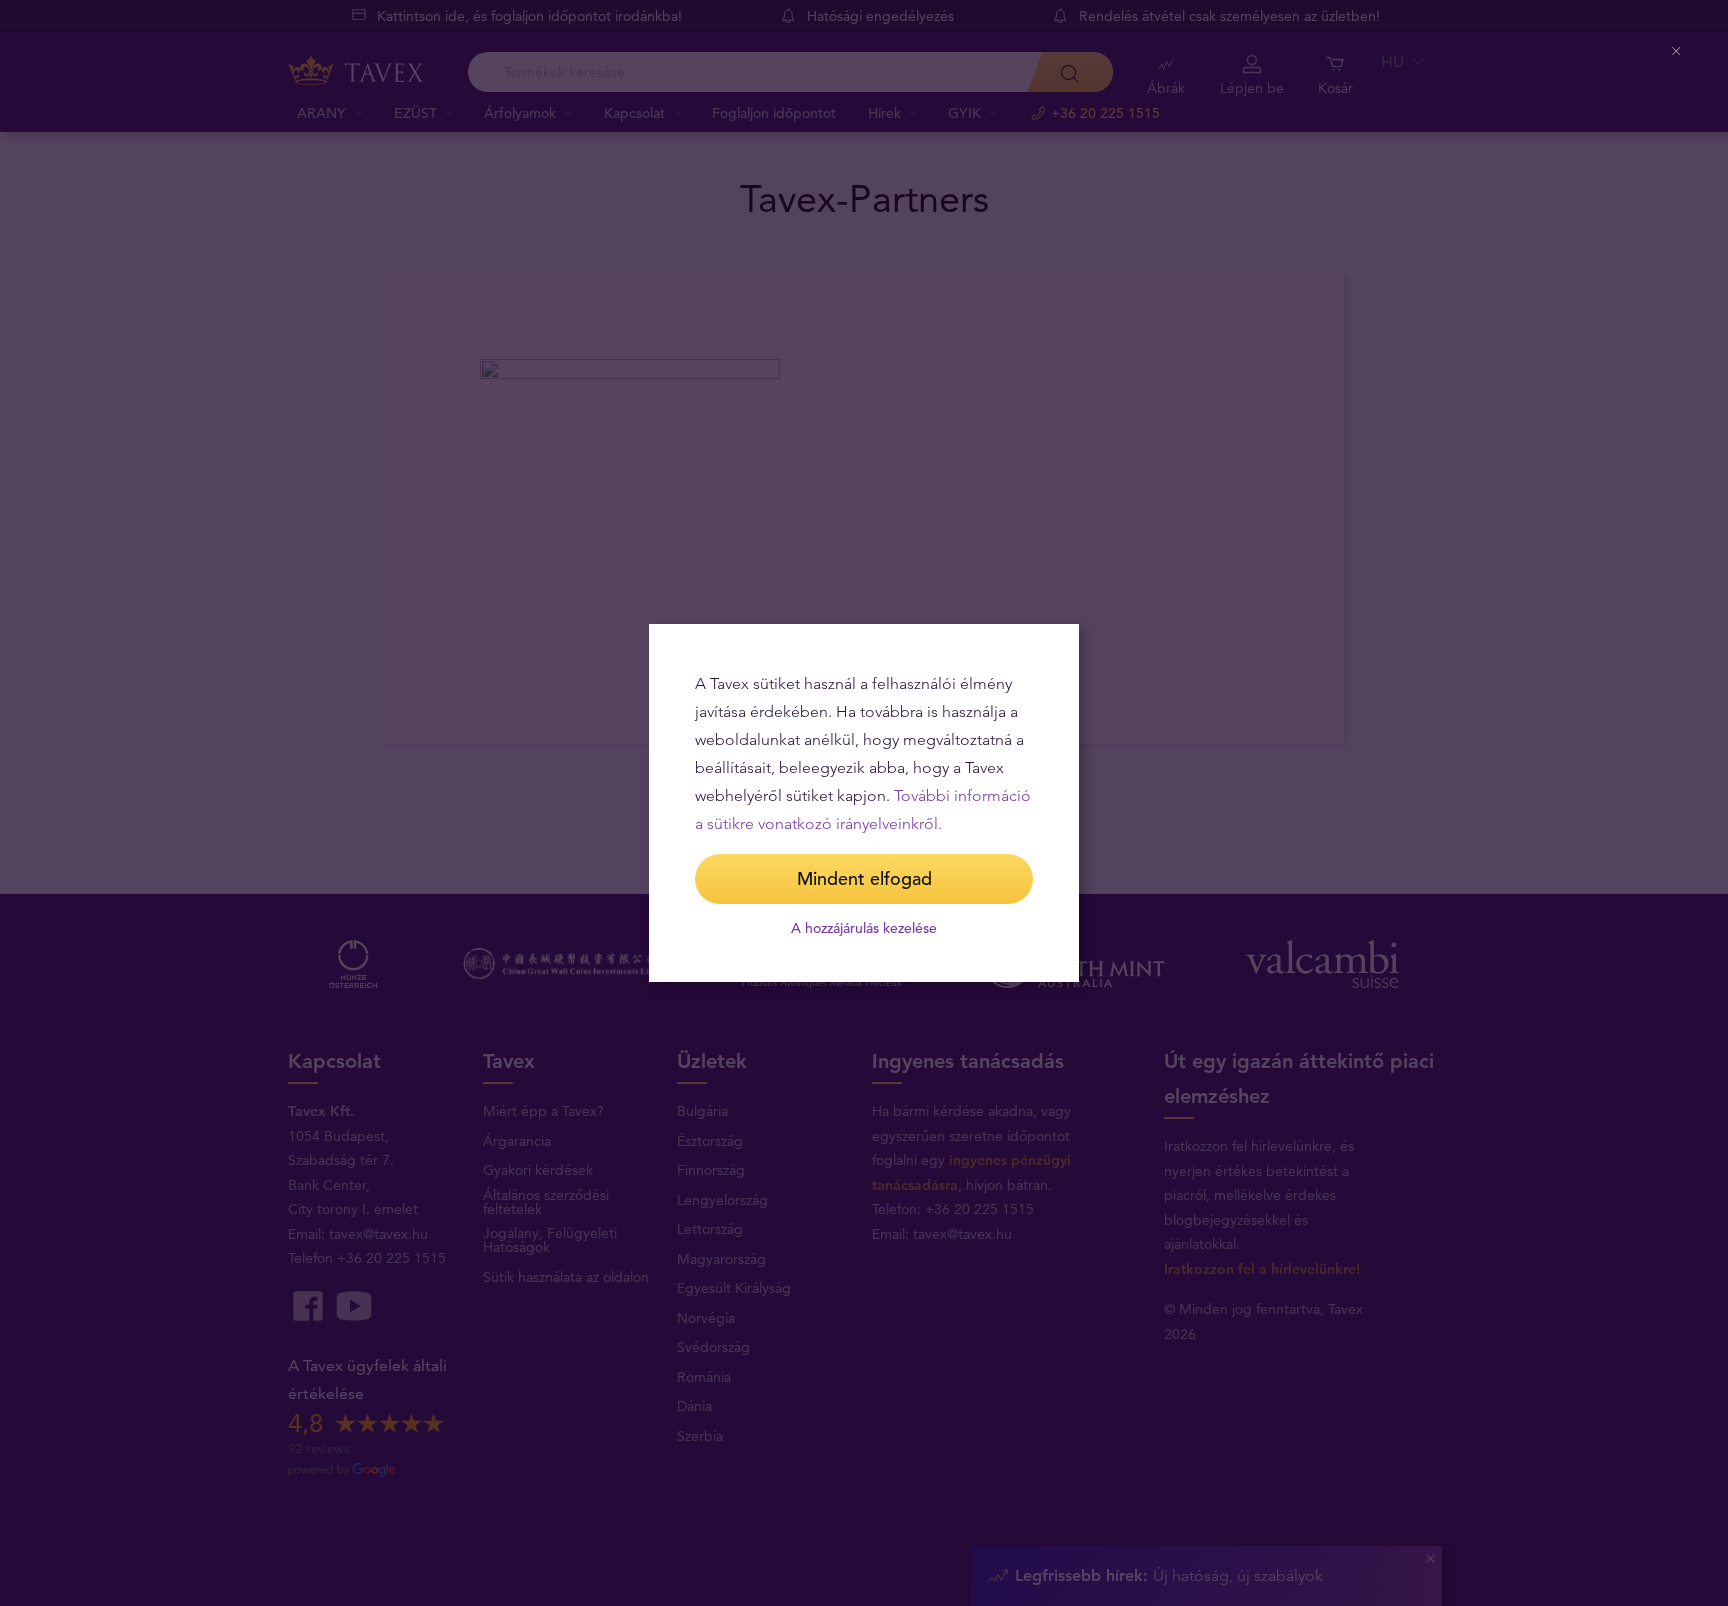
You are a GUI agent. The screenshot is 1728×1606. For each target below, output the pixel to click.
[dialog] (864, 803)
